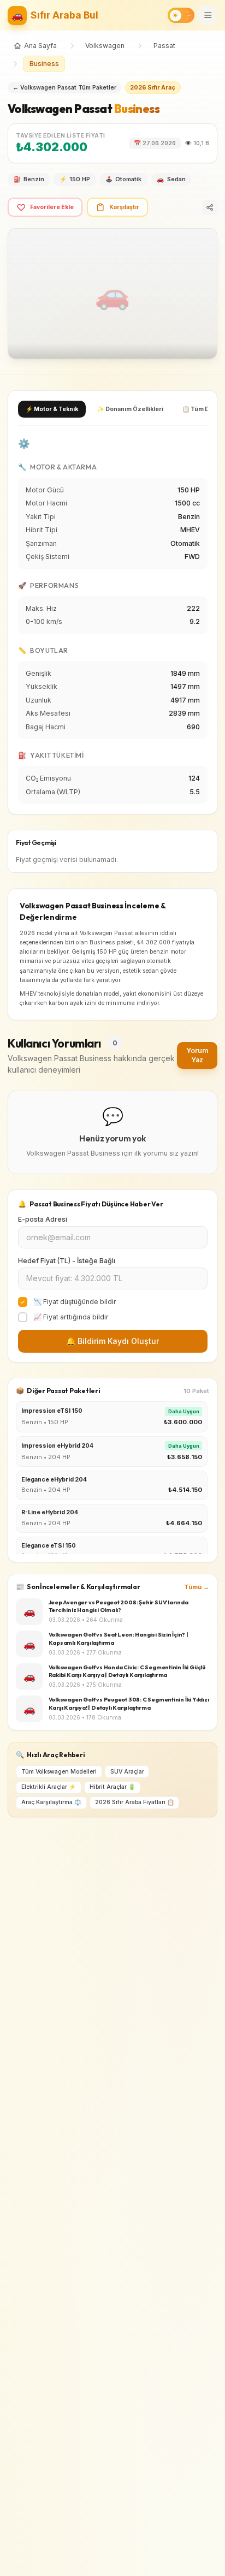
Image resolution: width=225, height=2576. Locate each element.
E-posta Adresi (43, 1219)
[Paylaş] (210, 207)
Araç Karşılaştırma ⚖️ (51, 1802)
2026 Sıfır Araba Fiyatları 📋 (135, 1802)
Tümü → (197, 1587)
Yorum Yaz (197, 1055)
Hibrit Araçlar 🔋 (112, 1787)
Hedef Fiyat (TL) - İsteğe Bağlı (67, 1261)
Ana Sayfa (40, 46)
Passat (164, 46)
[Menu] (208, 16)
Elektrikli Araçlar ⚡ (49, 1787)
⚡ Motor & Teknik (52, 409)
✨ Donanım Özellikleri (130, 409)
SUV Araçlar (127, 1772)
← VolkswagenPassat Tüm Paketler (64, 88)
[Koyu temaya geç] (181, 15)
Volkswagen (105, 46)
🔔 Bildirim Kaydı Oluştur (112, 1341)
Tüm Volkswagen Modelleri (59, 1772)
